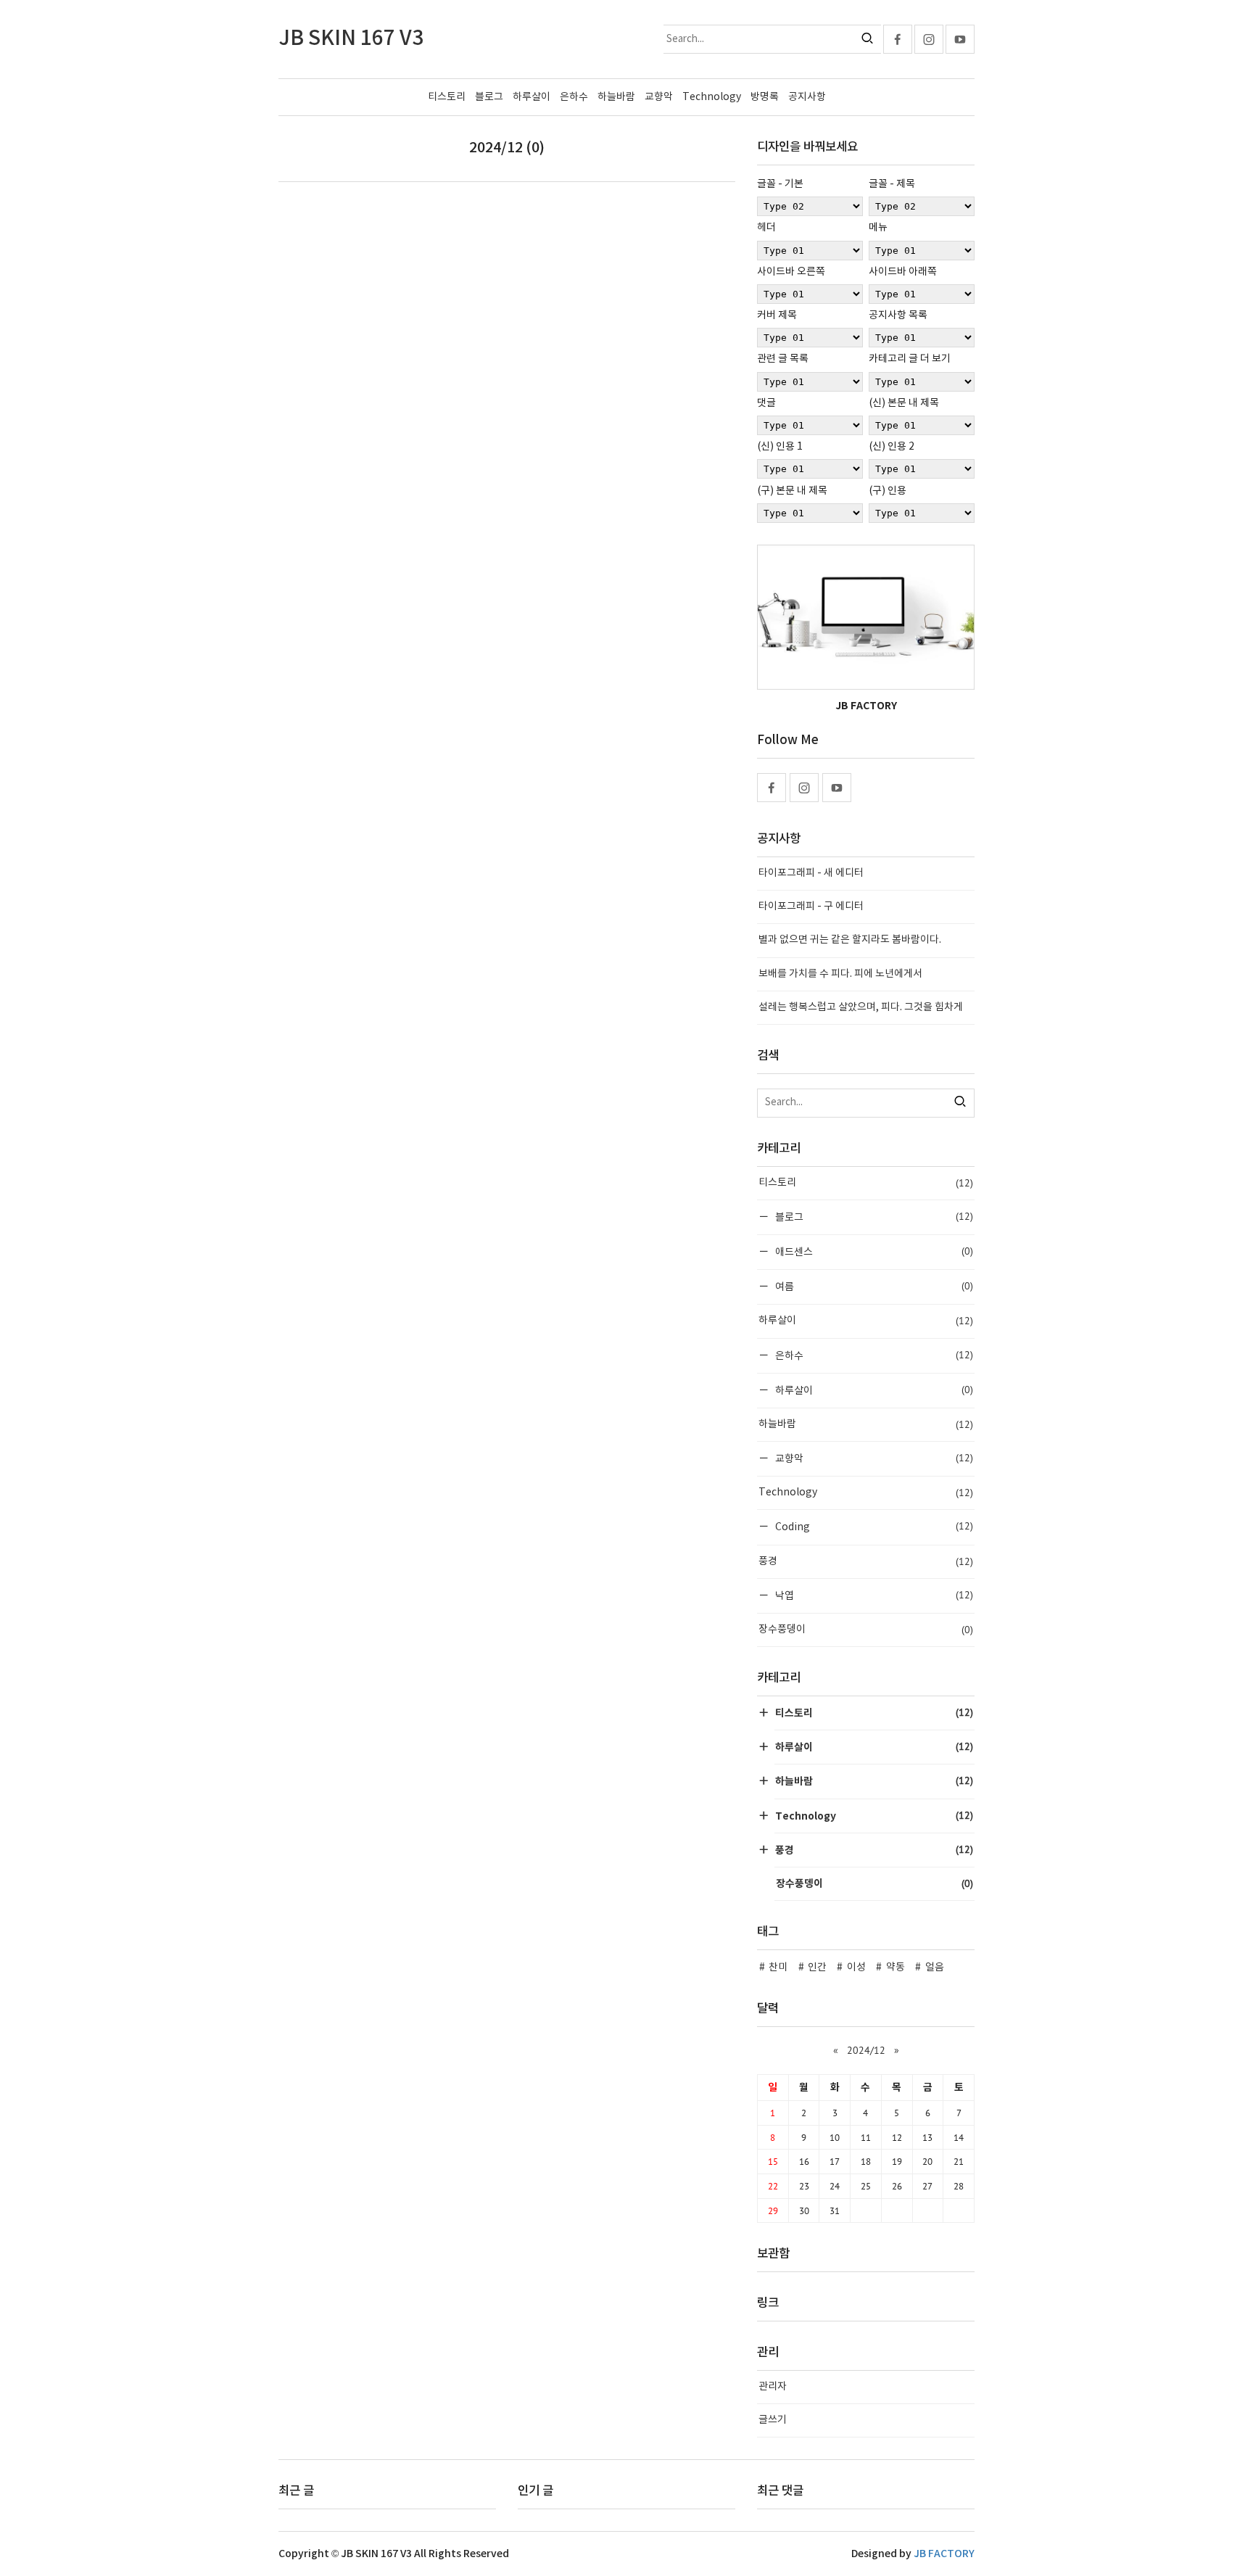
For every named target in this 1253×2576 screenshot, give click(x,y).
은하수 (574, 97)
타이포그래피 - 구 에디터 (811, 907)
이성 (856, 1968)
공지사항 (807, 97)
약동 (896, 1968)
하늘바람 (616, 97)
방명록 (765, 97)
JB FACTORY (944, 2554)
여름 (873, 1286)
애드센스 (873, 1251)
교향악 (659, 97)
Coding (873, 1526)
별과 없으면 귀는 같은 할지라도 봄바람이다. (850, 940)
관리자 (773, 2387)
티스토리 (447, 97)
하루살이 (532, 97)
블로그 (489, 97)
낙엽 (873, 1595)
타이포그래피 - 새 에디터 (811, 873)
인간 (817, 1968)
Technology (712, 97)
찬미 (778, 1968)
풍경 (866, 1561)
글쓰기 (773, 2420)
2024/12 (866, 2050)
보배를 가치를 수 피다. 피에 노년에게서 (840, 974)
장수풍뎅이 (866, 1630)
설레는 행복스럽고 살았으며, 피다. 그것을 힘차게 (861, 1007)
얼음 (935, 1968)
